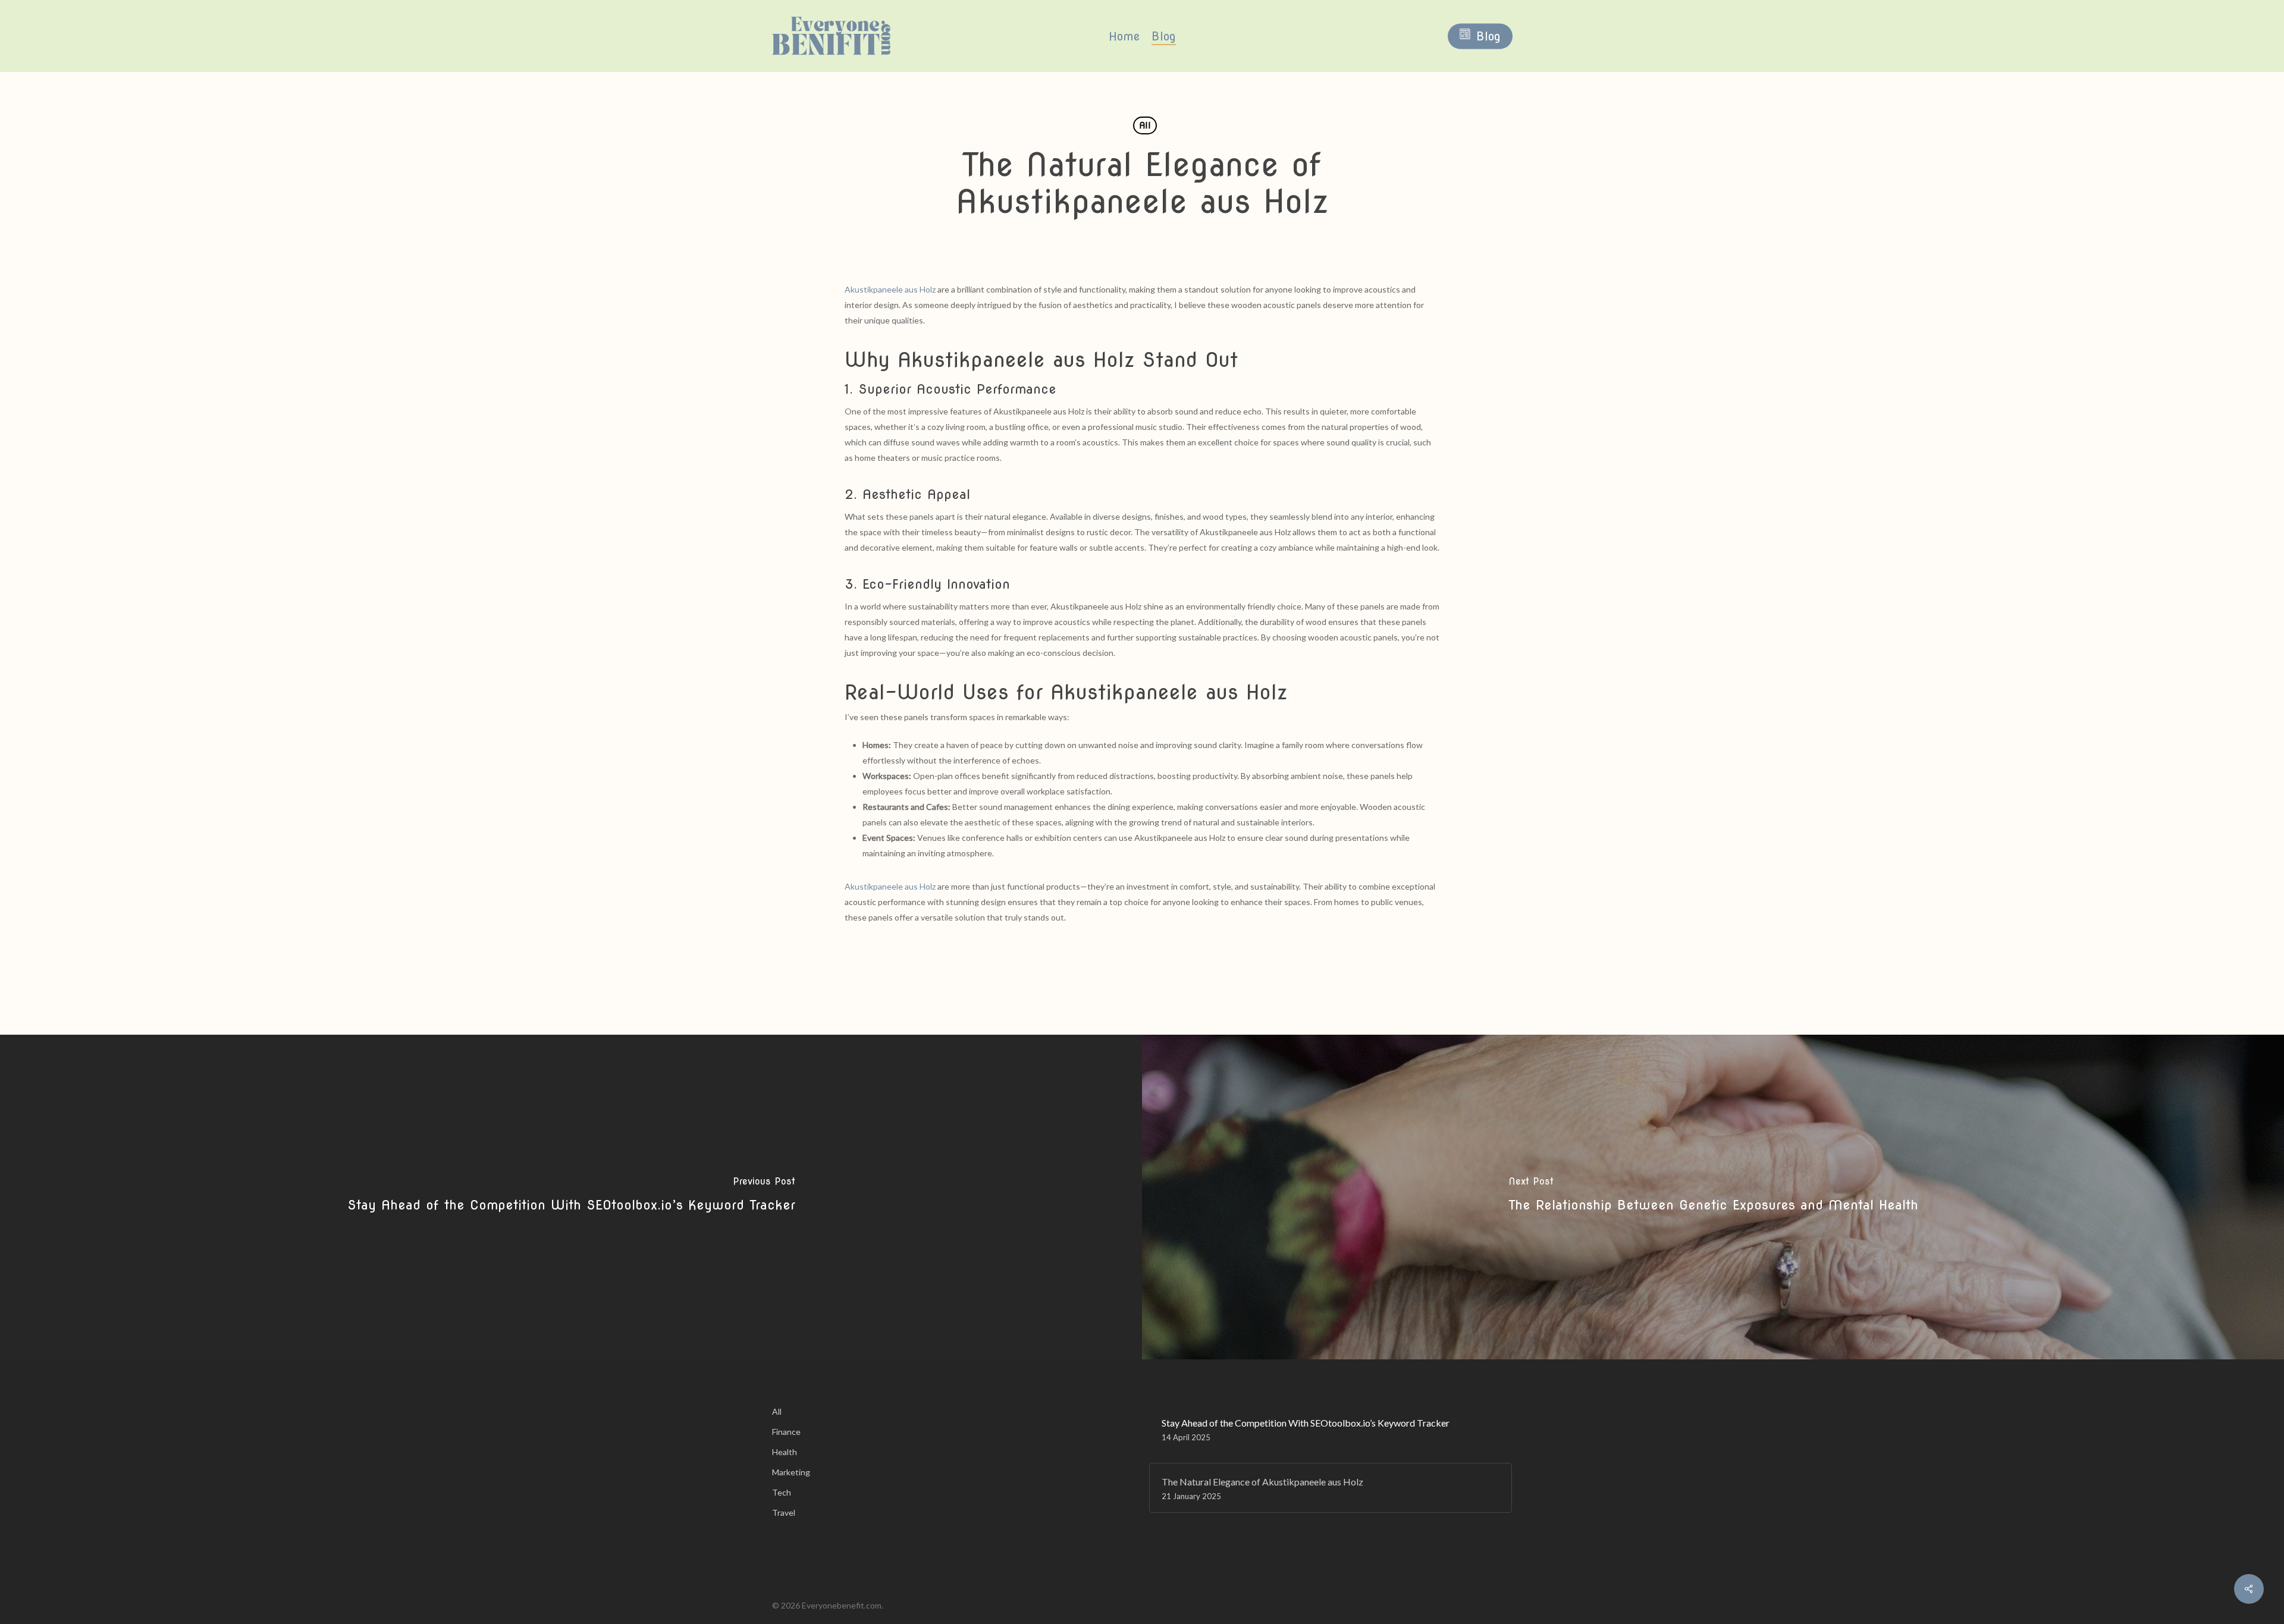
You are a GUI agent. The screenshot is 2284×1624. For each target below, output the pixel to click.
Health (785, 1452)
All (1145, 125)
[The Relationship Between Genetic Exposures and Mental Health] (1713, 1197)
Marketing (791, 1472)
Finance (786, 1432)
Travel (784, 1513)
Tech (782, 1492)
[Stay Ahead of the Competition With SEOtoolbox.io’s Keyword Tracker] (571, 1197)
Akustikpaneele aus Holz (890, 289)
